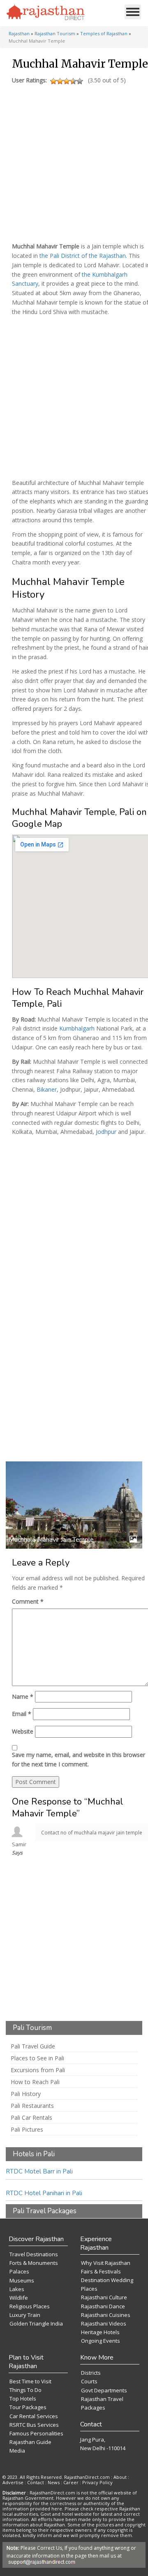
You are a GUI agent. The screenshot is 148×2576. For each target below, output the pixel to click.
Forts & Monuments (34, 2263)
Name (23, 1696)
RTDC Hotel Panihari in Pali (44, 2193)
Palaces (19, 2271)
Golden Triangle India (36, 2323)
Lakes (17, 2289)
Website (23, 1731)
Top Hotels (23, 2399)
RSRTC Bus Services (34, 2425)
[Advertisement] (73, 161)
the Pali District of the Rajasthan (83, 256)
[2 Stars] (60, 81)
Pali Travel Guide (33, 2046)
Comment (28, 1601)
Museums (22, 2280)
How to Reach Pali (35, 2082)
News (54, 2482)
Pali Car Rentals (31, 2118)
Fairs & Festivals (101, 2271)
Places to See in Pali (37, 2058)
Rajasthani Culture (104, 2297)
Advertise (13, 2482)
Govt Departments (104, 2390)
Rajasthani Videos (104, 2323)
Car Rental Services (34, 2416)
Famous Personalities (36, 2433)
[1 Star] (53, 81)
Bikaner (47, 1089)
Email (22, 1714)
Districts (91, 2373)
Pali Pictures (27, 2130)
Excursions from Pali (38, 2070)
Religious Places (30, 2306)
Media (17, 2451)
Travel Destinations (34, 2254)
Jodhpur (106, 1132)
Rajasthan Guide (30, 2442)
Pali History (26, 2094)
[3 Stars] (67, 81)
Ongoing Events (101, 2341)
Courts (89, 2381)
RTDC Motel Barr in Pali (39, 2171)
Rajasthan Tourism (55, 33)
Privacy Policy (97, 2482)
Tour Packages (28, 2407)
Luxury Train (25, 2315)
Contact (36, 2482)
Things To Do (25, 2390)
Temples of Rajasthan (104, 33)
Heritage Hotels (100, 2332)
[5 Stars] (80, 81)
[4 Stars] (73, 81)
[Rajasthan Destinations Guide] (46, 13)
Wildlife (19, 2298)
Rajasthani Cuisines (106, 2315)
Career (71, 2482)
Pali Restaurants (32, 2106)
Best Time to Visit (30, 2381)
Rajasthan (19, 33)
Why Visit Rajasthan (106, 2263)
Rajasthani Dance (103, 2306)
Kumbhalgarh (77, 1028)
